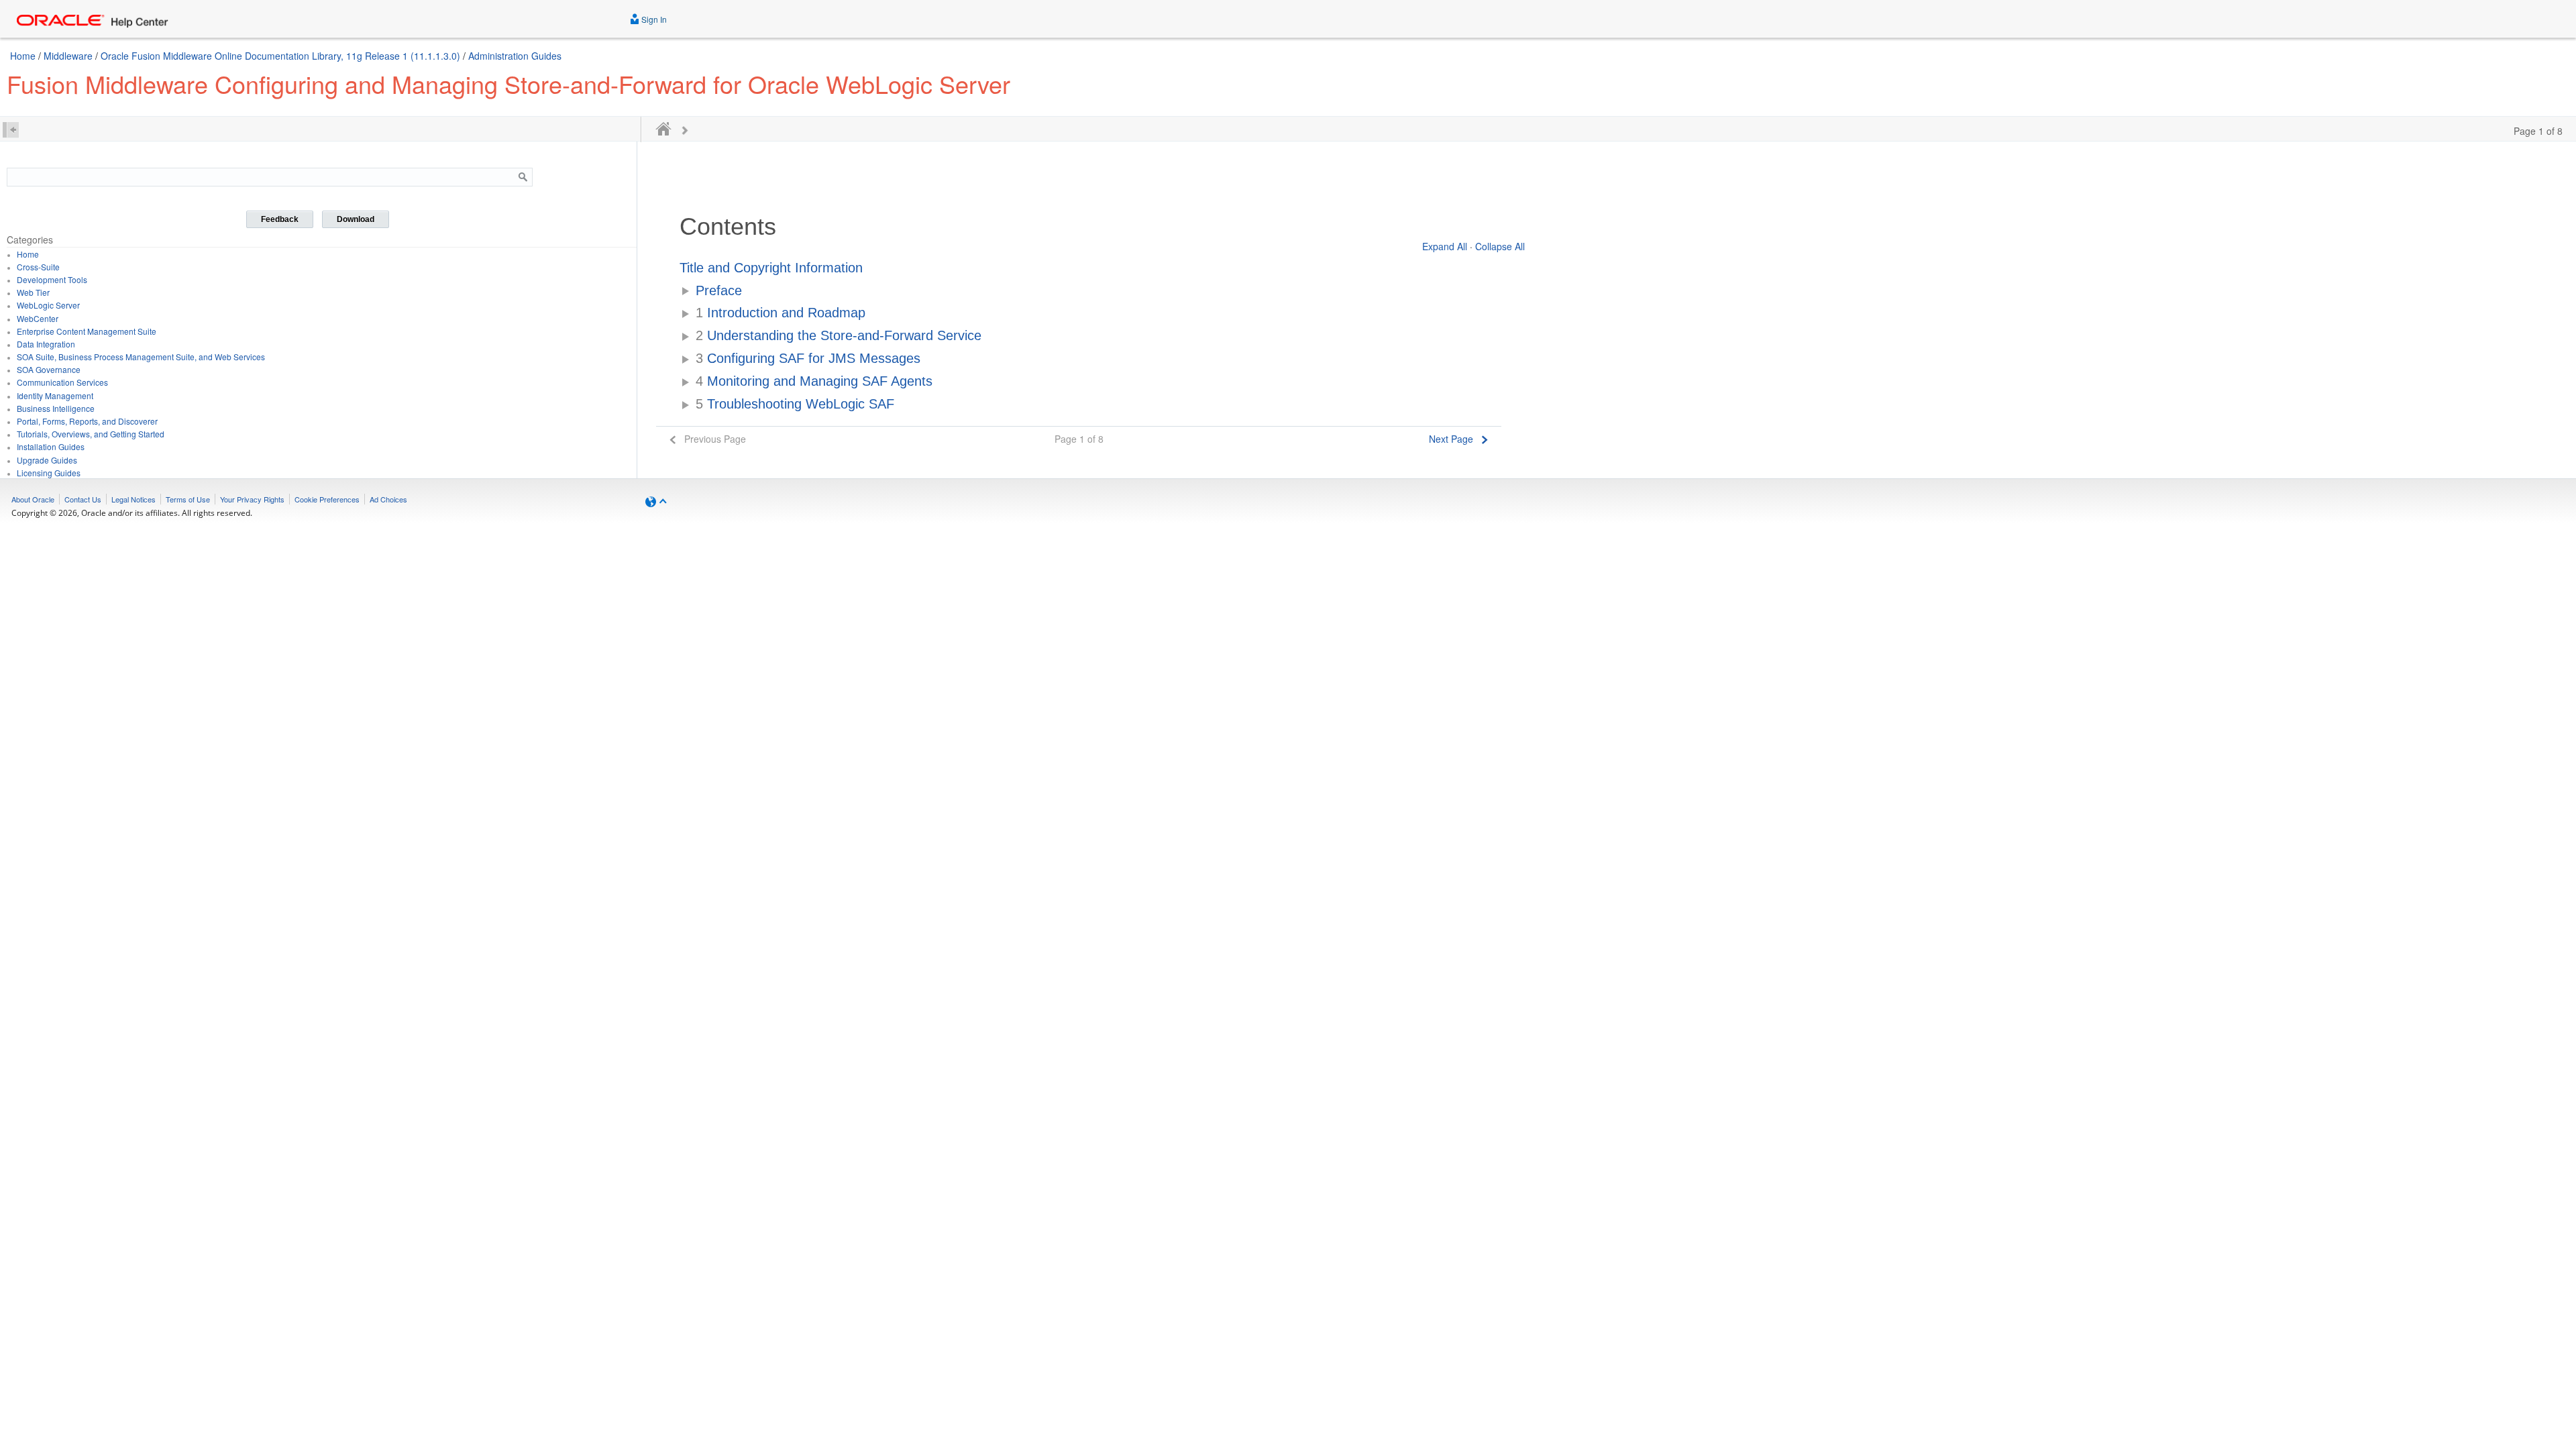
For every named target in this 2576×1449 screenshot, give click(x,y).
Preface (719, 290)
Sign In (653, 19)
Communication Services (62, 382)
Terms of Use (188, 499)
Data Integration (46, 344)
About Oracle (33, 499)
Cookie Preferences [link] (327, 499)
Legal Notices (133, 499)
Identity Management (55, 395)
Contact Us (83, 499)
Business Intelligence (56, 408)
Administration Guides (515, 56)
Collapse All (1500, 246)
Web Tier (33, 292)
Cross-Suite (38, 267)
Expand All (1445, 246)
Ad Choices (388, 499)
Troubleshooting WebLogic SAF (795, 404)
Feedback (280, 219)
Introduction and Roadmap (781, 313)
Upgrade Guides (47, 460)
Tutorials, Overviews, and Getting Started (91, 434)
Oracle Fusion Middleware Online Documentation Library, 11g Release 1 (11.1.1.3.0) (280, 56)
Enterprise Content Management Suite (87, 331)
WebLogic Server (48, 305)
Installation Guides (51, 446)
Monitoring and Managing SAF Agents (814, 381)
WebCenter (38, 318)
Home (23, 56)
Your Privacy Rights (252, 499)
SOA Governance (49, 369)
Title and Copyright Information (771, 268)
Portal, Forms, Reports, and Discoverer (87, 421)
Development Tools (52, 279)
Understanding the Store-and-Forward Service (839, 335)
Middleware (68, 56)
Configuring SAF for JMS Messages (808, 358)
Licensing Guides (49, 473)
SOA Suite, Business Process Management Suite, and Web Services (141, 357)
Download (356, 219)
